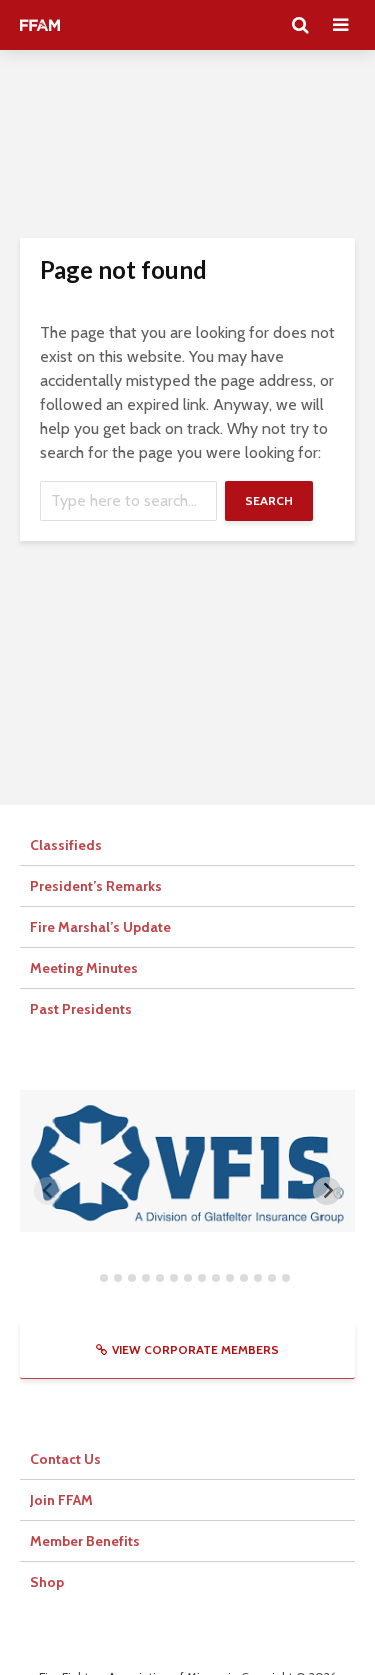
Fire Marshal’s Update (100, 927)
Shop (47, 1582)
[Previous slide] (48, 1191)
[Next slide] (327, 1191)
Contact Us (65, 1459)
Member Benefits (85, 1541)
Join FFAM (61, 1500)
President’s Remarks (96, 886)
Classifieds (66, 845)
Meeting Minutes (84, 968)
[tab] (89, 1278)
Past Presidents (81, 1009)
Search (269, 500)
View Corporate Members (195, 1349)
